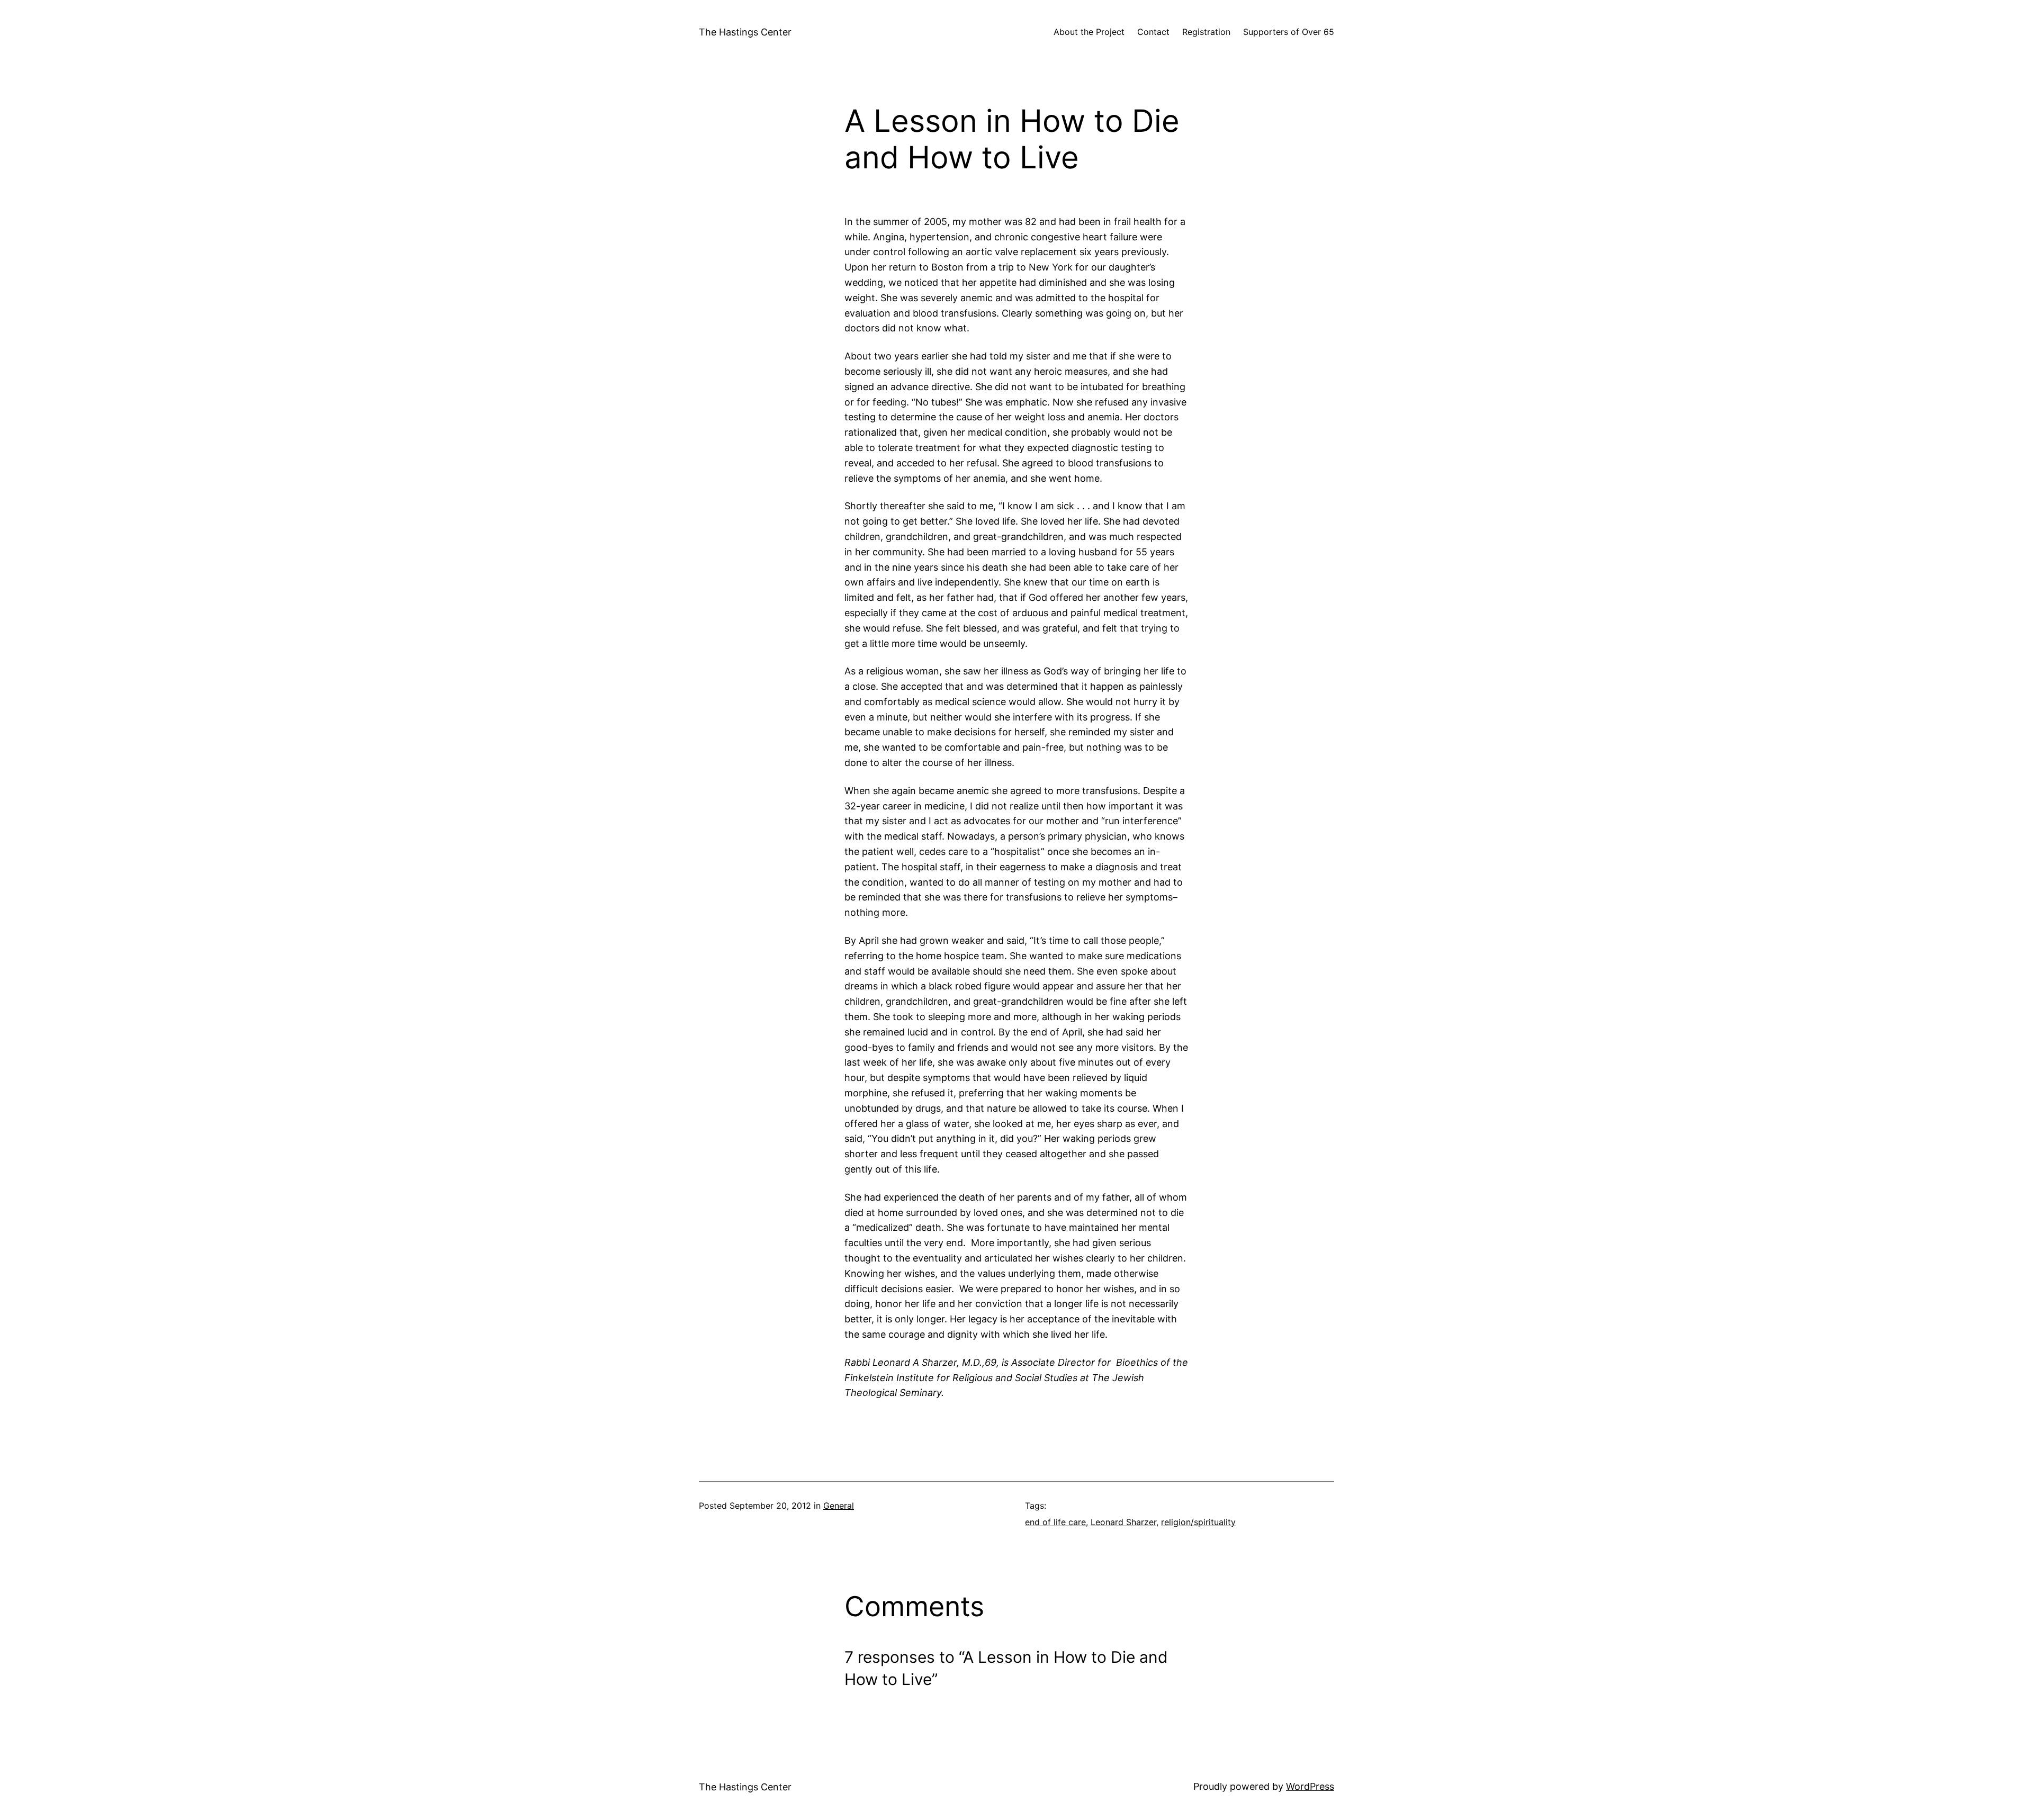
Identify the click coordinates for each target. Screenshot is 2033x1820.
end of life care (1055, 1522)
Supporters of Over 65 (1289, 32)
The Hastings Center (745, 32)
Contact (1153, 32)
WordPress (1310, 1786)
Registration (1206, 32)
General (839, 1506)
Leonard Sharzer (1123, 1522)
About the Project (1089, 32)
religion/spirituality (1198, 1522)
